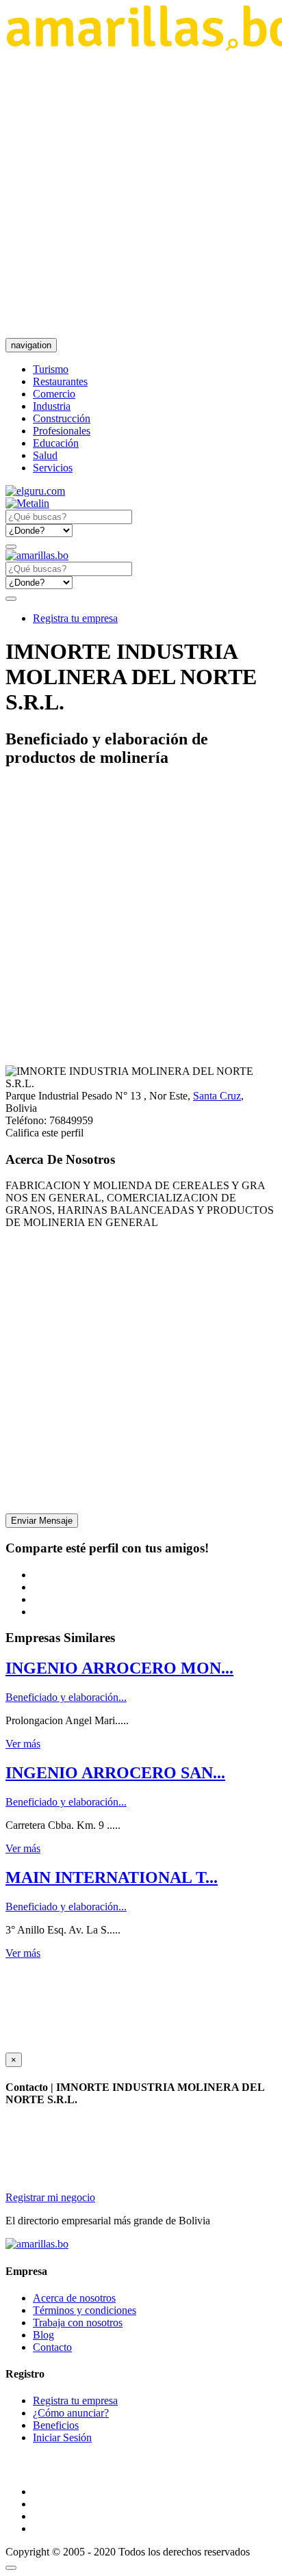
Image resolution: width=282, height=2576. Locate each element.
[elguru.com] (35, 491)
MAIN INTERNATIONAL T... (112, 1877)
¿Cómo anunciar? (71, 2413)
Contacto (52, 2347)
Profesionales (62, 431)
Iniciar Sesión (62, 2437)
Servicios (53, 468)
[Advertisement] (141, 194)
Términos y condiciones (85, 2310)
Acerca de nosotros (74, 2298)
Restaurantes (60, 381)
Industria (52, 406)
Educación (56, 443)
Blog (43, 2335)
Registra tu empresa (75, 618)
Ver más (23, 1744)
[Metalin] (27, 503)
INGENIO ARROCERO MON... (119, 1668)
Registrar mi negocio (50, 2197)
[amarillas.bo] (37, 2244)
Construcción (62, 418)
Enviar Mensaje (42, 1521)
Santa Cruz (217, 1096)
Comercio (54, 394)
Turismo (51, 369)
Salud (45, 455)
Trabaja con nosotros (78, 2323)
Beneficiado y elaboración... (66, 1697)
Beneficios (56, 2425)
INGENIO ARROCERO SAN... (115, 1773)
